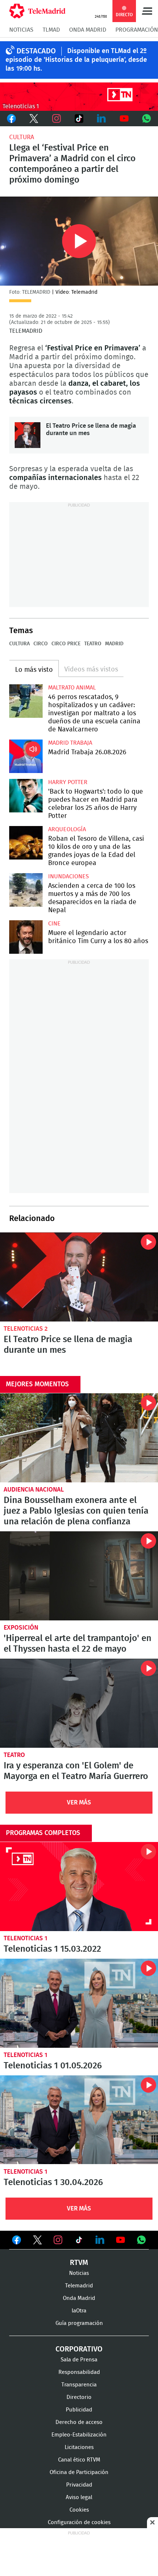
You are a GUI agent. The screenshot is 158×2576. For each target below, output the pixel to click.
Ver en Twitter (37, 2241)
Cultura (22, 137)
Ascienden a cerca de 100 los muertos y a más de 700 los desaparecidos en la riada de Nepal (26, 890)
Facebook (11, 119)
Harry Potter (68, 782)
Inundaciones (69, 876)
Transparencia (79, 2385)
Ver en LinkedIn (100, 2240)
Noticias (21, 30)
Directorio (79, 2397)
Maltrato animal (72, 688)
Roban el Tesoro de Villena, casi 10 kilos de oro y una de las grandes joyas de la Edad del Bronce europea (26, 843)
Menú (147, 11)
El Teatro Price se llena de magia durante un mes (28, 435)
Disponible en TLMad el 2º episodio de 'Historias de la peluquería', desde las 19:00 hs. (76, 60)
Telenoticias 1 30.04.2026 (79, 2120)
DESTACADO (36, 51)
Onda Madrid (88, 30)
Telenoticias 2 (26, 1329)
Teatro (93, 644)
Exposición (21, 1628)
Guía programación (79, 2323)
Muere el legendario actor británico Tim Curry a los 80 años (26, 937)
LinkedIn (102, 119)
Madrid (114, 644)
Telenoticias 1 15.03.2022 (79, 1887)
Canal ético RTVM (79, 2460)
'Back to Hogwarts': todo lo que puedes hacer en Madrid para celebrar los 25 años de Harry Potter (26, 796)
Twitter (34, 119)
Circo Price (66, 644)
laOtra (79, 2311)
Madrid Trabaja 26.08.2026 (26, 756)
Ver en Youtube (121, 2240)
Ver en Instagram (58, 2240)
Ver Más (79, 1802)
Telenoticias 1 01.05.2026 (79, 2003)
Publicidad (79, 2410)
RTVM (79, 2263)
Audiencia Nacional (34, 1490)
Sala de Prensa (79, 2360)
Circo (41, 644)
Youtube (124, 119)
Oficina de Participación (79, 2472)
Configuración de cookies (79, 2522)
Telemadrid (79, 2286)
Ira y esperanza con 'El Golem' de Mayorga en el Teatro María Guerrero (79, 1703)
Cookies (79, 2510)
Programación (137, 30)
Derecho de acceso (79, 2422)
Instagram (56, 119)
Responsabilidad (79, 2372)
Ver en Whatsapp (141, 2240)
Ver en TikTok (79, 2241)
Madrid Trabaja (70, 743)
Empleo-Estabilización (79, 2435)
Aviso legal (79, 2497)
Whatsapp (147, 119)
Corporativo (79, 2349)
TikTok (79, 119)
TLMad (51, 30)
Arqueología (67, 829)
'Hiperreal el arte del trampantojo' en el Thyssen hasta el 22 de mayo (79, 1576)
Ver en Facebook (17, 2241)
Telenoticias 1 (26, 1938)
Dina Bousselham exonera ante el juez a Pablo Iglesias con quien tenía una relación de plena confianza (79, 1438)
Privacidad (79, 2485)
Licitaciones (79, 2447)
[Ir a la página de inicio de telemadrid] (37, 11)
